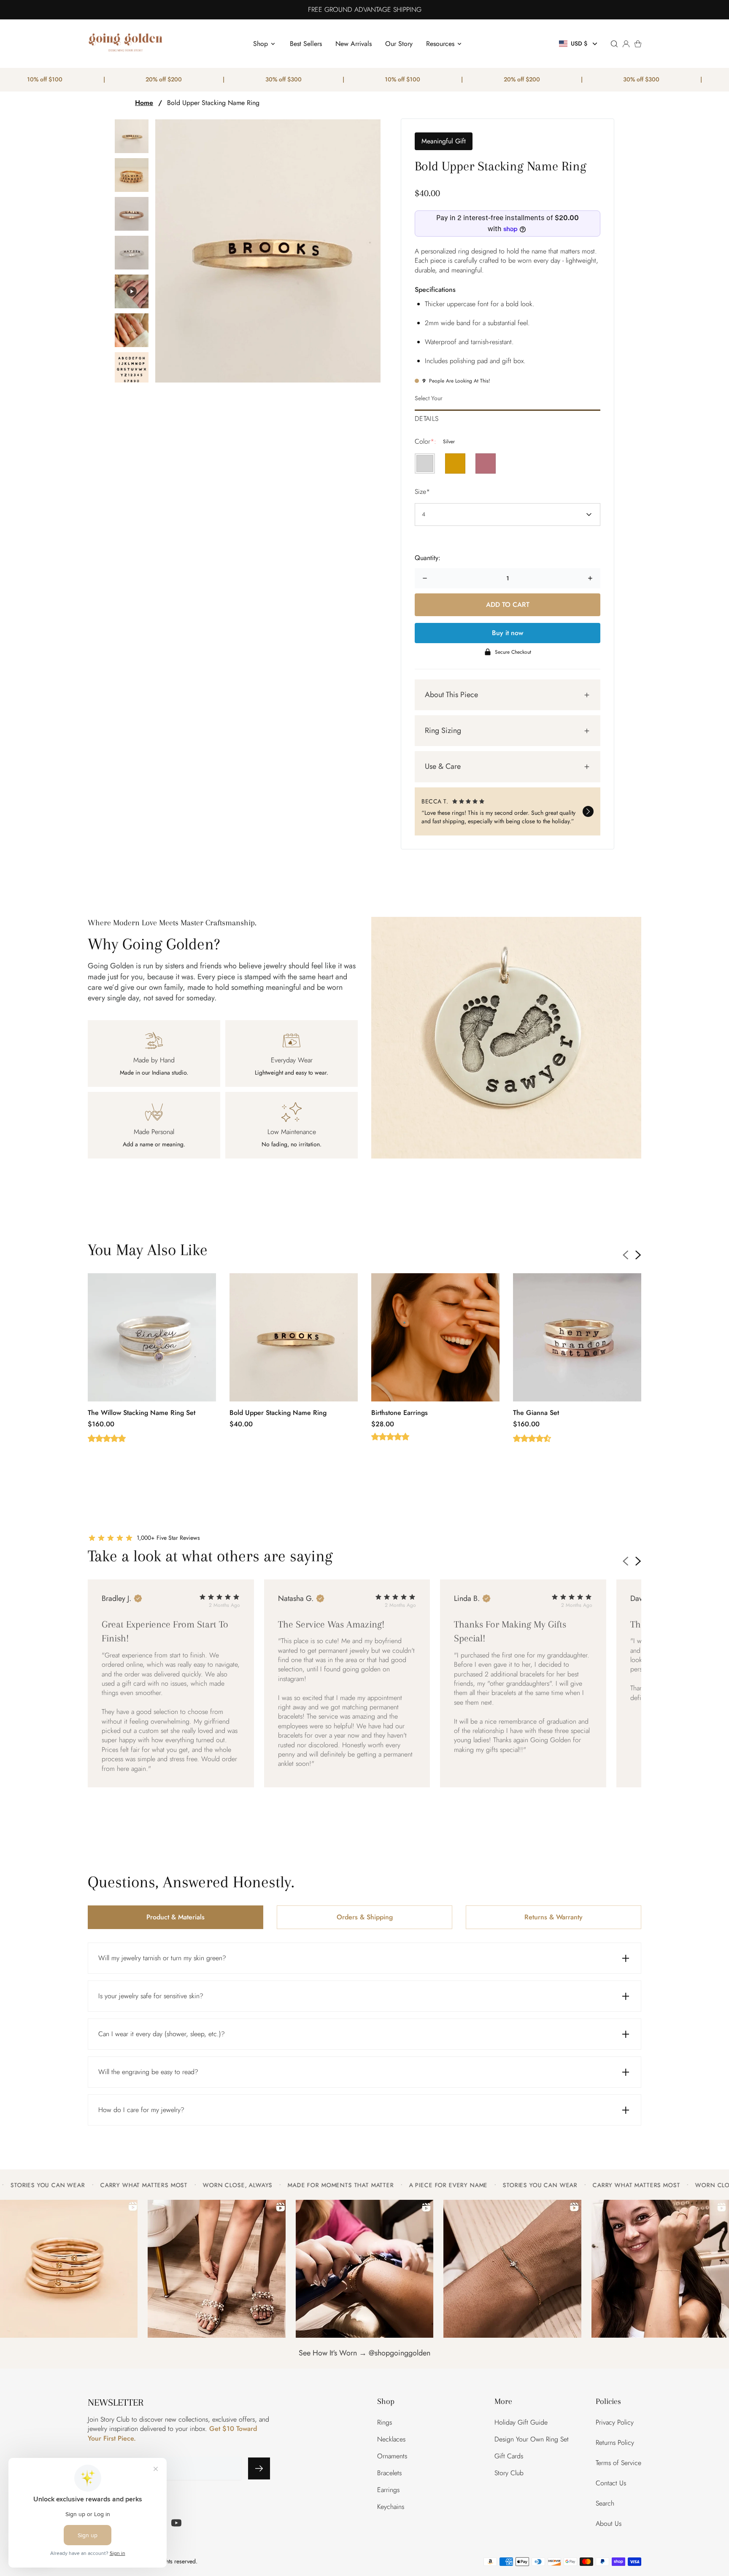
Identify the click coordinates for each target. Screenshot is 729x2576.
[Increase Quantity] (590, 578)
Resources (440, 44)
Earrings (388, 2490)
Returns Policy (615, 2443)
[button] (579, 44)
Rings (385, 2422)
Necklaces (391, 2439)
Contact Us (611, 2483)
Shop (261, 44)
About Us (609, 2523)
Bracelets (389, 2473)
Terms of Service (618, 2463)
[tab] (508, 416)
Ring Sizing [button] (443, 730)
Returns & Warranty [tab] (553, 1912)
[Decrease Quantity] (425, 578)
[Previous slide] (626, 1250)
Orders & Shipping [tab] (365, 1912)
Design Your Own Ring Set (532, 2439)
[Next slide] (638, 1250)
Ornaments (392, 2456)
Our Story (399, 44)
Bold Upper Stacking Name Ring (213, 103)
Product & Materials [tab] (175, 1912)
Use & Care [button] (443, 766)
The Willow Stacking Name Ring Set (142, 1408)
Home (144, 103)
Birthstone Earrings (400, 1408)
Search (605, 2503)
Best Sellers (306, 44)
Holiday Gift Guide (521, 2422)
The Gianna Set (536, 1408)
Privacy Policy (615, 2422)
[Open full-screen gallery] (268, 251)
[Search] (614, 44)
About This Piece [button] (451, 695)
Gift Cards (509, 2456)
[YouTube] (176, 2523)
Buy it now (508, 633)
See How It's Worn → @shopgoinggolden (364, 2348)
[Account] (626, 44)
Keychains (391, 2507)
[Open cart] (638, 44)
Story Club (509, 2473)
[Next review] (588, 809)
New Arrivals (354, 44)
